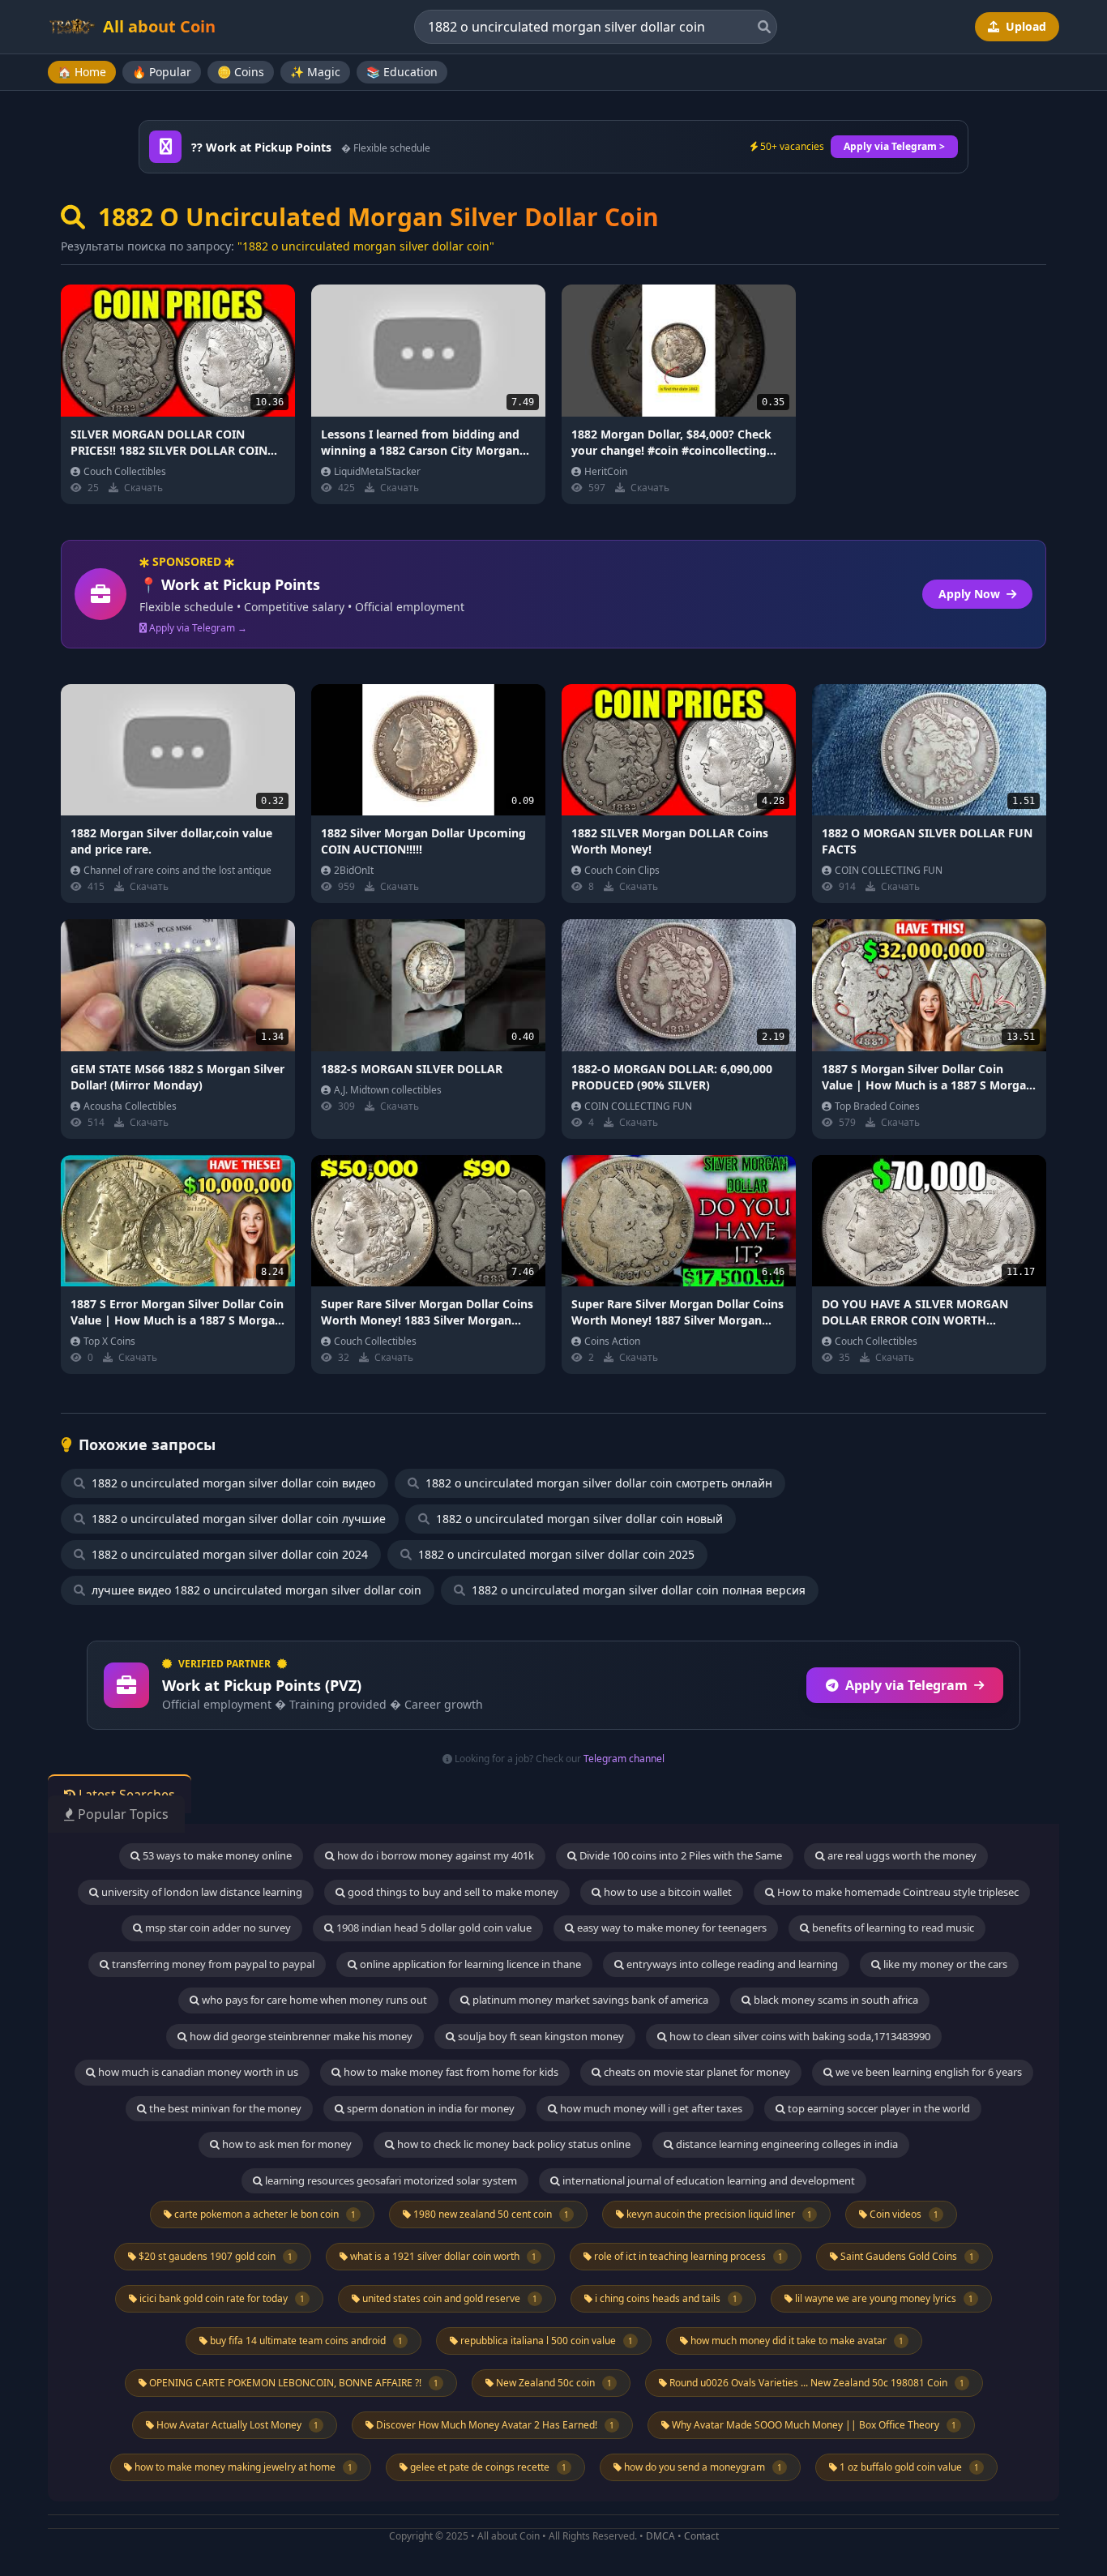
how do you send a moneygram (702, 2467)
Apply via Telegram (906, 1685)
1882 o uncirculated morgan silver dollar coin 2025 (555, 1554)
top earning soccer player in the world (878, 2108)
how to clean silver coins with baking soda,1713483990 (799, 2036)
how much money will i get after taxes (650, 2108)
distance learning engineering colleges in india (786, 2144)
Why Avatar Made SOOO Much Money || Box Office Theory (813, 2425)
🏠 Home (82, 72)
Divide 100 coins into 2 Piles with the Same (680, 1855)
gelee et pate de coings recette (487, 2467)
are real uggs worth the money (901, 1855)
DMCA (660, 2536)
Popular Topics (122, 1814)
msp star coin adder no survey (217, 1928)
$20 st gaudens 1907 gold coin (214, 2256)
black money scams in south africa (835, 2000)
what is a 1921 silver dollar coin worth (442, 2256)
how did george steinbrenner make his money (300, 2036)
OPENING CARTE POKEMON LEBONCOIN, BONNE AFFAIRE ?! (293, 2383)
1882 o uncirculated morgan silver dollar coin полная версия (637, 1590)
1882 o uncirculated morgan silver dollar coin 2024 (228, 1554)
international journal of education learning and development (707, 2180)
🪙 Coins (241, 72)
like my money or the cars (944, 1964)
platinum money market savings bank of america (589, 2000)
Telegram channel (624, 1759)
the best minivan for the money (224, 2108)
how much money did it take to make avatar (796, 2341)
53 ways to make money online (216, 1855)
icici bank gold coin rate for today (221, 2298)
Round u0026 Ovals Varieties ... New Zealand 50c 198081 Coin (816, 2383)
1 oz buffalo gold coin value (908, 2467)
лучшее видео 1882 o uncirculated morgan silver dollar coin (255, 1590)
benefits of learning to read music (892, 1928)
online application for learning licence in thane (469, 1964)
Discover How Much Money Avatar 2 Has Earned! (494, 2425)
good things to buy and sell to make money (452, 1892)
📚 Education (402, 72)
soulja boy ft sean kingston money (540, 2036)
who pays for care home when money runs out (313, 2000)
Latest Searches (125, 1795)
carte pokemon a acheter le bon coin (264, 2214)
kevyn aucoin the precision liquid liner (718, 2214)
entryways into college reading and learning (731, 1964)
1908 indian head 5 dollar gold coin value (433, 1928)
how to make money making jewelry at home (242, 2467)
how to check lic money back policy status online (513, 2144)
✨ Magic (315, 72)
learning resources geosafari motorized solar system (390, 2180)
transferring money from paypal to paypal (212, 1964)
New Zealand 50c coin (553, 2383)
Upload (1024, 26)
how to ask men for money (286, 2144)
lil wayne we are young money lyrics (883, 2298)
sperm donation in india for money (430, 2108)
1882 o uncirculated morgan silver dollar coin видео (232, 1483)
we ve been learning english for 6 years (927, 2072)
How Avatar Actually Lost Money (236, 2425)
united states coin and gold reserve (449, 2298)
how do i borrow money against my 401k (434, 1855)
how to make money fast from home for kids (450, 2072)
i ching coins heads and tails (665, 2298)
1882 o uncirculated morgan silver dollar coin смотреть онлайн (597, 1483)
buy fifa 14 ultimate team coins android (305, 2341)
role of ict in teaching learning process (687, 2256)
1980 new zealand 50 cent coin (490, 2214)
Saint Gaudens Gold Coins (906, 2256)
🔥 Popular (162, 72)
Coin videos (903, 2214)
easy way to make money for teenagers (671, 1928)
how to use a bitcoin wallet (667, 1892)
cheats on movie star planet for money (696, 2072)
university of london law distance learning (201, 1892)
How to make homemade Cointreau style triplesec (897, 1892)
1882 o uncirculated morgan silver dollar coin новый (578, 1519)
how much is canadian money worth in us (197, 2072)
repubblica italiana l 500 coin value (545, 2341)
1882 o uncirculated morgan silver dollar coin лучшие (237, 1519)
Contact (701, 2536)
